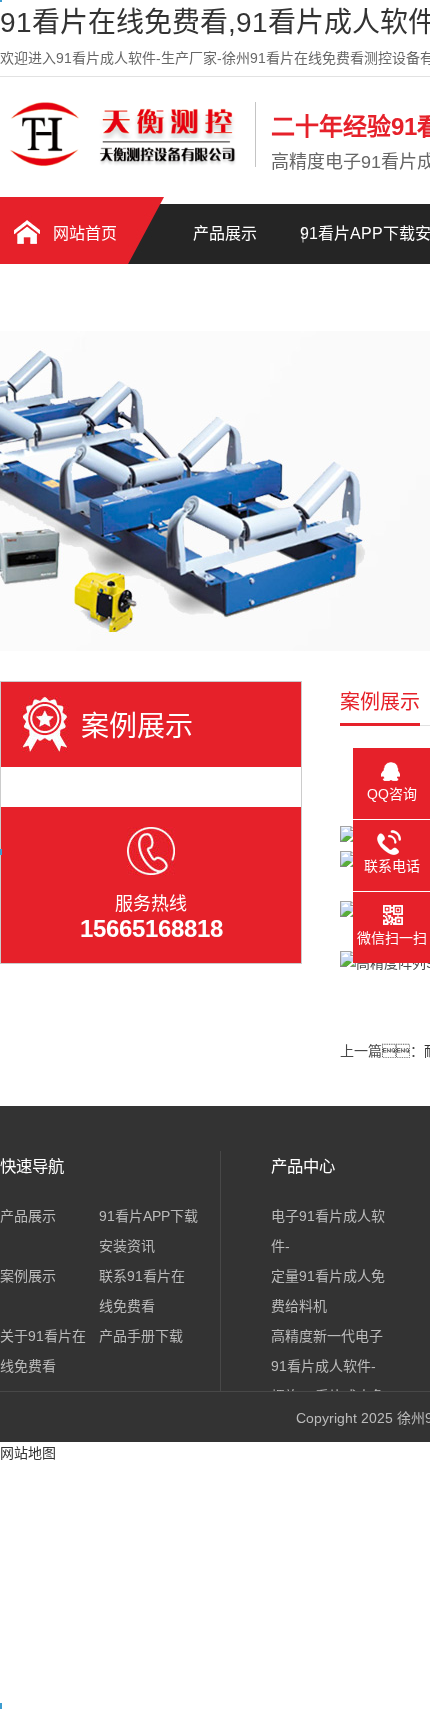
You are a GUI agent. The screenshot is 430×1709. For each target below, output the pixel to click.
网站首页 (85, 233)
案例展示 (28, 1276)
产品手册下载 (70, 300)
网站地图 (28, 1453)
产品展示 (225, 233)
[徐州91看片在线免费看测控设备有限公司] (122, 163)
